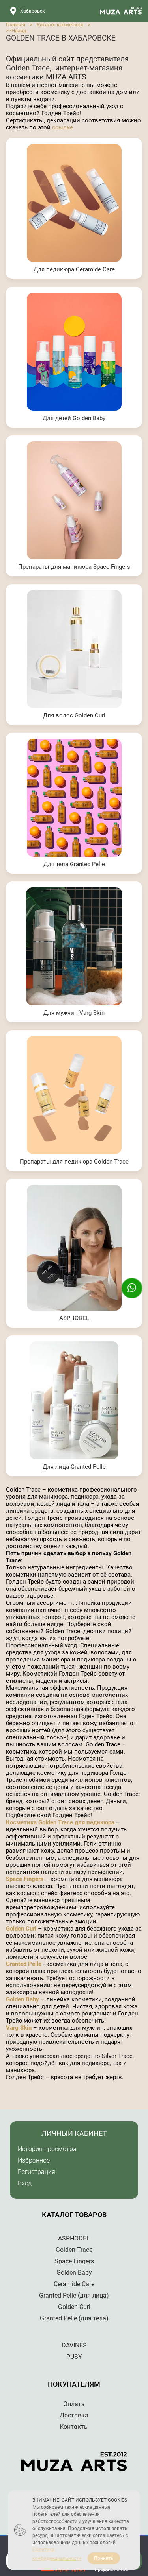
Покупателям (74, 2384)
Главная (16, 25)
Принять (104, 2558)
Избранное (34, 2160)
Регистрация (37, 2172)
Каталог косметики (60, 25)
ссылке (63, 127)
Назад (19, 30)
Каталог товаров (74, 2215)
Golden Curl (21, 1929)
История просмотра (47, 2149)
